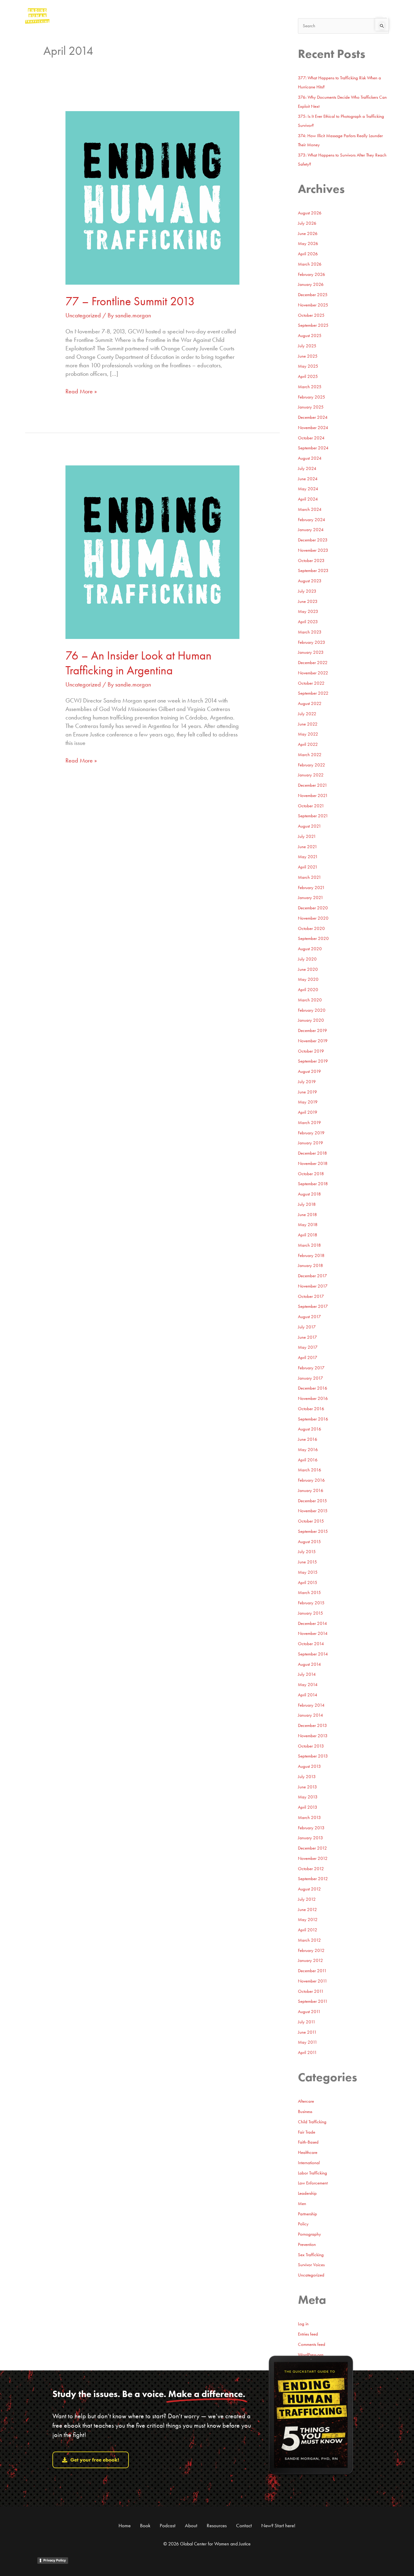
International (309, 2163)
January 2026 (311, 284)
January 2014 (310, 1715)
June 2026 (308, 233)
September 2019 (313, 1061)
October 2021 (311, 806)
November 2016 (313, 1398)
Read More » (81, 391)
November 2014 (313, 1633)
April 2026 (308, 254)
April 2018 (308, 1235)
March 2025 (310, 387)
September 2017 (313, 1306)
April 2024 (308, 499)
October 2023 (311, 561)
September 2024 (313, 448)
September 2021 (313, 816)
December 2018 (312, 1153)
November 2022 (313, 673)
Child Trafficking (312, 2122)
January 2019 (310, 1143)
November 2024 (313, 428)
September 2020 (313, 938)
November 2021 (313, 795)
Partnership (307, 2214)
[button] (385, 16)
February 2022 (312, 765)
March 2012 (309, 1940)
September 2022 (313, 693)
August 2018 (309, 1194)
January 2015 (310, 1613)
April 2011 (307, 2052)
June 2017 (307, 1337)
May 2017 (308, 1347)
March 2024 (310, 509)
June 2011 (307, 2032)
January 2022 (311, 775)
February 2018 (311, 1255)
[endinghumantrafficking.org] (37, 15)
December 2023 (313, 540)
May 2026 (308, 243)
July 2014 (307, 1674)
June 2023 (308, 601)
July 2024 (307, 468)
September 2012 (313, 1879)
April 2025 (308, 376)
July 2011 (307, 2022)
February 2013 (311, 1828)
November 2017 (313, 1286)
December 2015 (312, 1501)
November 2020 (313, 918)
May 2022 (308, 734)
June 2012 (307, 1910)
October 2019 (311, 1051)
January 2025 (311, 407)
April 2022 (308, 744)
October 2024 (311, 438)
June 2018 (307, 1215)
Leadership (307, 2193)
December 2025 (313, 295)
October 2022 (311, 683)
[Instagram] (349, 15)
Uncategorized (83, 315)
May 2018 (308, 1225)
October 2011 (311, 1991)
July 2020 (307, 959)
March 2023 (310, 632)
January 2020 (311, 1020)
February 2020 (312, 1010)
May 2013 (308, 1797)
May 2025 (308, 366)
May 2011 (308, 2042)
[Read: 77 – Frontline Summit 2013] (152, 197)
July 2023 (307, 591)
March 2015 (309, 1592)
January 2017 (310, 1378)
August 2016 (310, 1429)
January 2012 (310, 1960)
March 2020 (310, 1000)
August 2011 (309, 2012)
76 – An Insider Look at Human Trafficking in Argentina (139, 663)
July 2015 (307, 1552)
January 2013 (310, 1838)
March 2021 (310, 877)
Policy (303, 2224)
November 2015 (313, 1511)
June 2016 (308, 1439)
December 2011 (312, 1971)
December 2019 (312, 1030)
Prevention (307, 2244)
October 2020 (311, 928)
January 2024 (311, 530)
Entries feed (308, 2334)
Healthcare (308, 2152)
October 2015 (311, 1521)
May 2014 (308, 1685)
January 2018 (310, 1265)
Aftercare (306, 2101)
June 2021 (308, 847)
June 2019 (307, 1092)
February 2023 (312, 642)
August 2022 (310, 703)
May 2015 (308, 1572)
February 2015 (311, 1603)
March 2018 (309, 1245)
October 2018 (311, 1174)
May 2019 (308, 1102)
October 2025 (311, 315)
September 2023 (313, 570)
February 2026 (312, 274)
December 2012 (312, 1848)
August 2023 (310, 581)
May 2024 (308, 489)
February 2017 (311, 1368)
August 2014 (309, 1664)
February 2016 (311, 1480)
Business (305, 2111)
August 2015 (309, 1542)
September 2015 (313, 1531)
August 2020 (310, 949)
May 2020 (308, 979)
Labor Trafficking (312, 2173)
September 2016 (313, 1419)
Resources (217, 2525)
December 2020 (313, 908)
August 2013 (309, 1766)
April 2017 (308, 1357)
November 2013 (313, 1736)
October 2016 (311, 1409)
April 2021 (308, 867)
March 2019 (309, 1123)
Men (302, 2204)
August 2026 (310, 213)
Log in (303, 2324)
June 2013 (307, 1787)
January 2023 (311, 652)
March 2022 (310, 755)
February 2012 (311, 1950)
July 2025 (307, 346)
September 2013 (313, 1756)
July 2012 (307, 1899)
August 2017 (309, 1317)
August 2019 (309, 1071)
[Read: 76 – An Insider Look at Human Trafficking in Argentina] (152, 551)
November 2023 (313, 550)
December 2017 (312, 1276)
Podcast (168, 2525)
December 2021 (313, 785)
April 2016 (308, 1460)
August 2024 (310, 458)
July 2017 (307, 1327)
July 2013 (307, 1777)
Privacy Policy (55, 2560)
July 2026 (307, 223)
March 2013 (309, 1817)
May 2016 (308, 1450)
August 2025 (310, 336)
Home (125, 2525)
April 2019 (308, 1112)
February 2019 (311, 1133)
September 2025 (313, 325)
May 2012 (308, 1920)
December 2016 (313, 1388)
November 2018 (313, 1163)
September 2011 (313, 2001)
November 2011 (313, 1981)
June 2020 (308, 969)
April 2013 (308, 1807)
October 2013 (311, 1746)
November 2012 (313, 1858)
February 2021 (311, 888)
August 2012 (309, 1889)
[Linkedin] (373, 15)
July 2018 (307, 1204)
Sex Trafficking (311, 2255)
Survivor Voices (311, 2265)
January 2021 (311, 898)
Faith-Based (308, 2142)
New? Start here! (278, 2525)
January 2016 (311, 1490)
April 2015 (308, 1582)
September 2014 (313, 1654)
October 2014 (311, 1644)
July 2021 (307, 836)
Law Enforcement (313, 2183)
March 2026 (310, 264)
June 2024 (308, 479)
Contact (244, 2525)
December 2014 (312, 1623)
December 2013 (312, 1725)
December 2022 (313, 663)
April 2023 (308, 622)
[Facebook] (361, 15)
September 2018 (313, 1184)
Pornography (309, 2234)
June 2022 (308, 724)
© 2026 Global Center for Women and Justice (207, 2544)
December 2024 (313, 417)
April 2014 (308, 1695)
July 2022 (307, 714)
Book (145, 2525)
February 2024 (312, 520)
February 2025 (312, 397)
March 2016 (310, 1470)
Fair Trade (307, 2132)
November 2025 (313, 305)
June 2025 (308, 356)
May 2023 (308, 611)
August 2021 (310, 826)
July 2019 (307, 1082)
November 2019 (313, 1041)
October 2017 (311, 1296)
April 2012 (308, 1930)
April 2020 (308, 990)
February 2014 (311, 1705)
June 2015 (307, 1562)
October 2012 (311, 1869)
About (191, 2525)
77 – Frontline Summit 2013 (130, 301)
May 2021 (308, 857)
